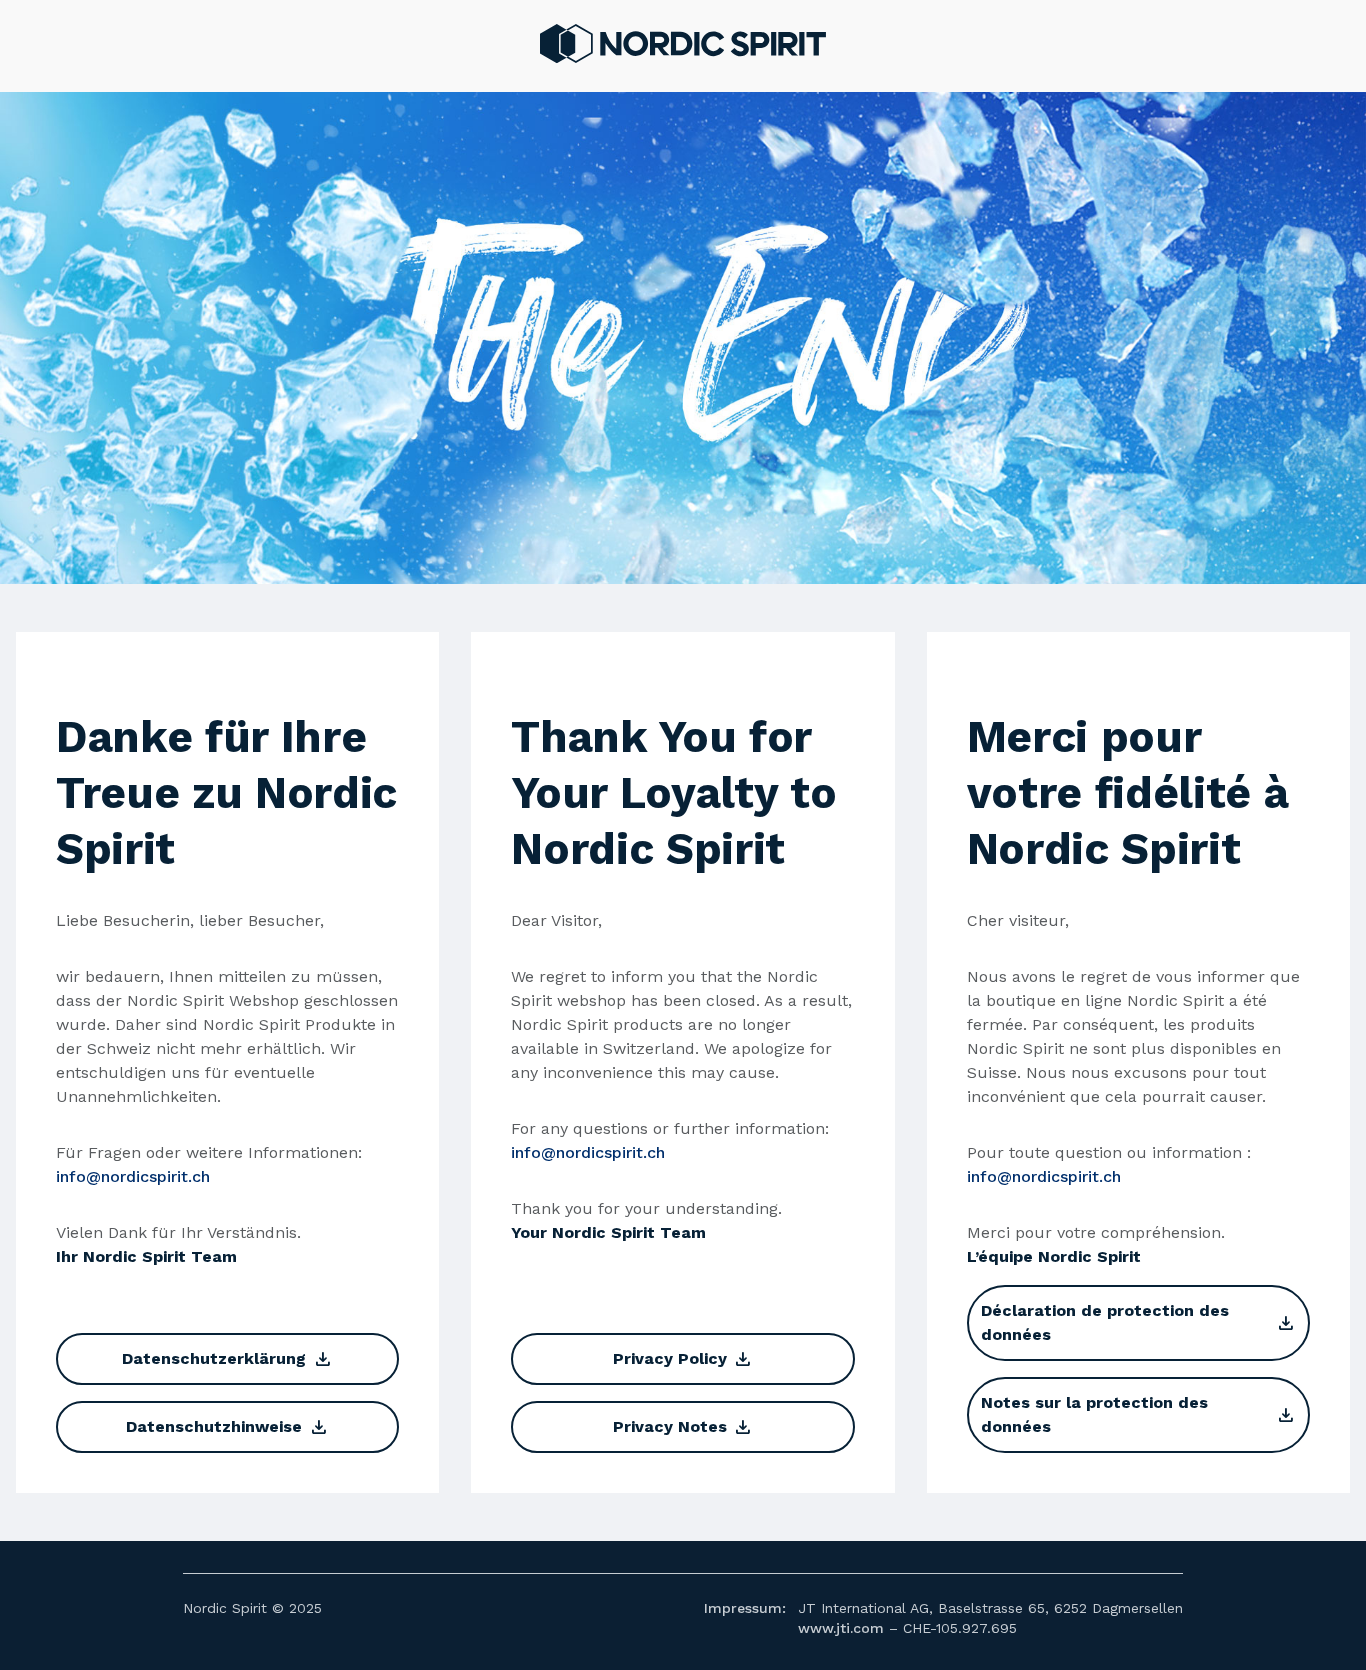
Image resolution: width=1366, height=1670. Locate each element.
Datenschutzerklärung (227, 1359)
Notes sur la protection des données (1138, 1414)
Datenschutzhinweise (227, 1427)
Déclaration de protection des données (1138, 1322)
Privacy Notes (683, 1427)
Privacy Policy (683, 1359)
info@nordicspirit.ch (133, 1176)
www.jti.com (841, 1628)
